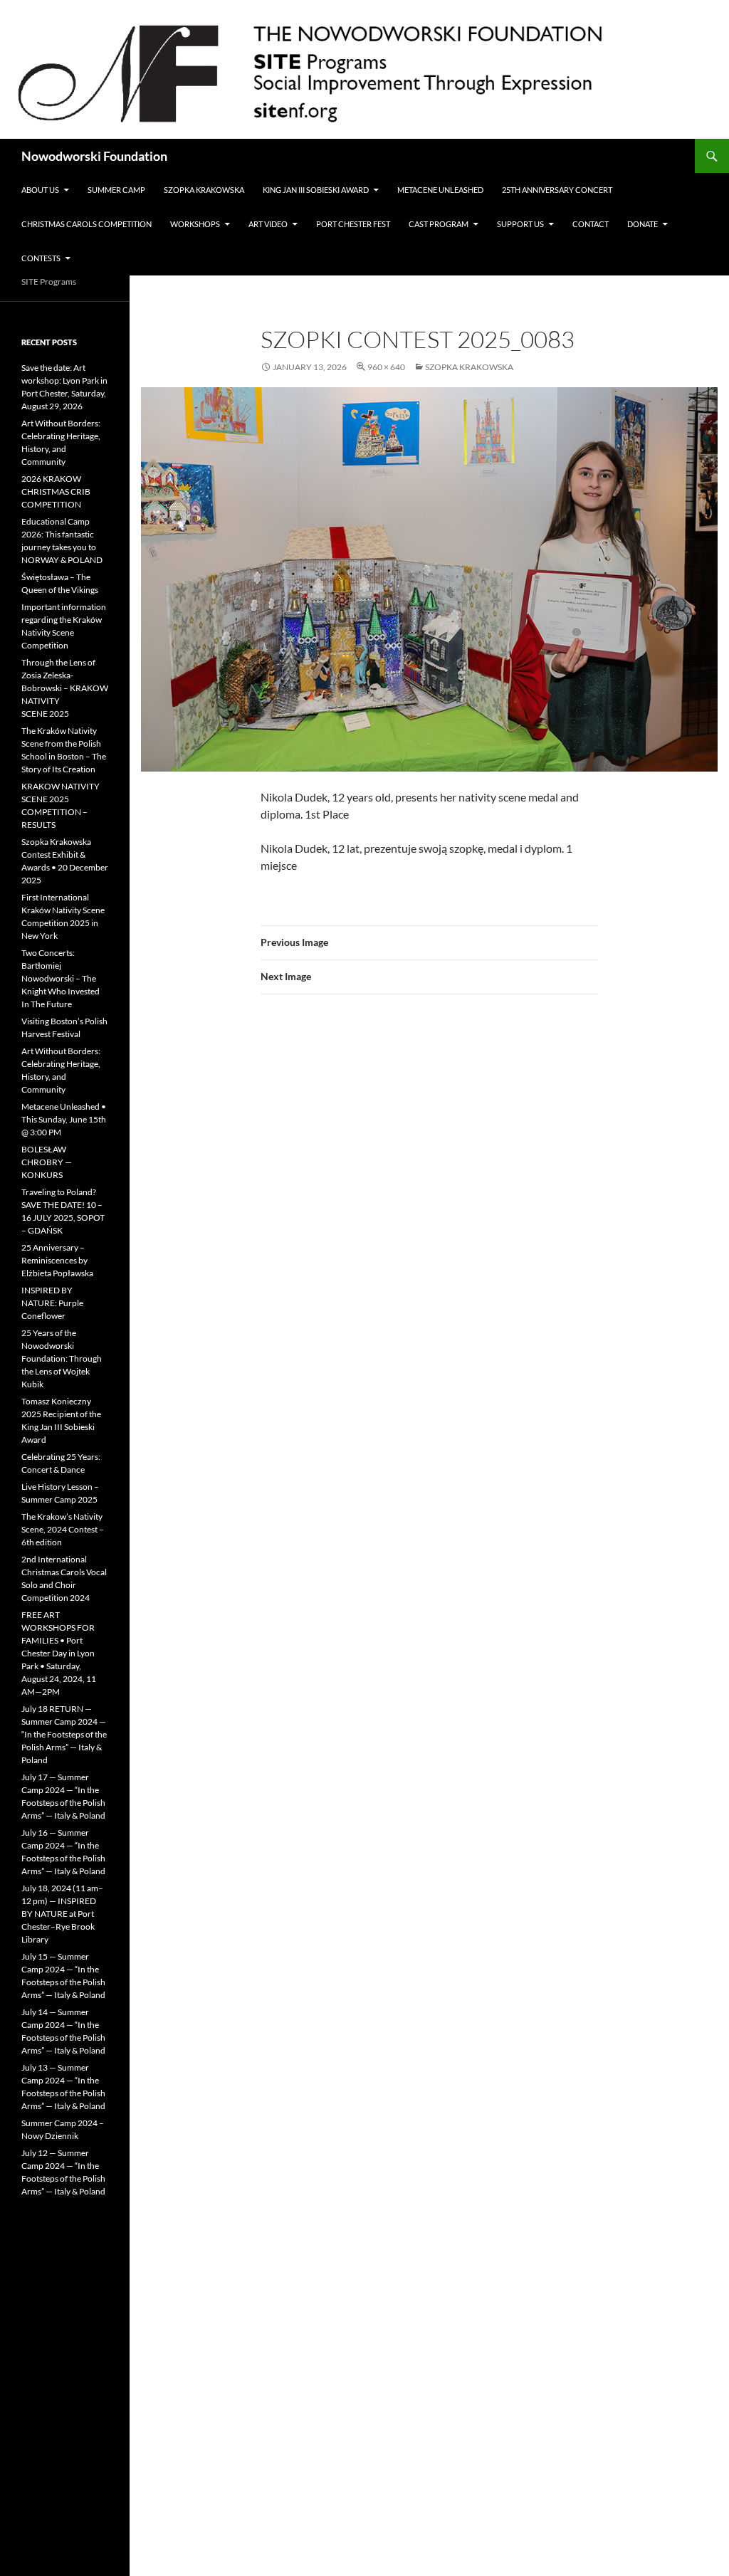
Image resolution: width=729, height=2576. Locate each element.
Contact (591, 224)
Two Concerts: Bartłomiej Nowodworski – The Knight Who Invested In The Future (61, 978)
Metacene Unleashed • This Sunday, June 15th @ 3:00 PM (64, 1119)
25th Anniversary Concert (557, 190)
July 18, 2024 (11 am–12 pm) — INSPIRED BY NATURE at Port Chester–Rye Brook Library (62, 1914)
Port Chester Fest (353, 224)
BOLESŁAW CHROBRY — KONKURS (47, 1162)
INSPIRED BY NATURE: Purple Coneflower (52, 1303)
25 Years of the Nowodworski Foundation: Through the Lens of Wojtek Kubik (62, 1358)
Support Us (520, 224)
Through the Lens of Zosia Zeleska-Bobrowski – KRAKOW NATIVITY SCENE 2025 (65, 688)
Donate (643, 224)
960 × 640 (386, 367)
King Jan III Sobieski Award (316, 190)
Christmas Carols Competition (86, 224)
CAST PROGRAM (439, 224)
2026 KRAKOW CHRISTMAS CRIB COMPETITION (56, 491)
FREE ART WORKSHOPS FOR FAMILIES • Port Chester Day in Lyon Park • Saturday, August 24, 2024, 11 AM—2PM (59, 1653)
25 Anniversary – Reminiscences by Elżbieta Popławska (57, 1260)
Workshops (195, 224)
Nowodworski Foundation (94, 156)
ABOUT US (40, 190)
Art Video (268, 224)
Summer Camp (116, 190)
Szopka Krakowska (204, 190)
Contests (41, 258)
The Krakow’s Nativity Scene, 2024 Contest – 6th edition (63, 1529)
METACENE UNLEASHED (440, 190)
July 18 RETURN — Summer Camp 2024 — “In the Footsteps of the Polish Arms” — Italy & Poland (64, 1734)
